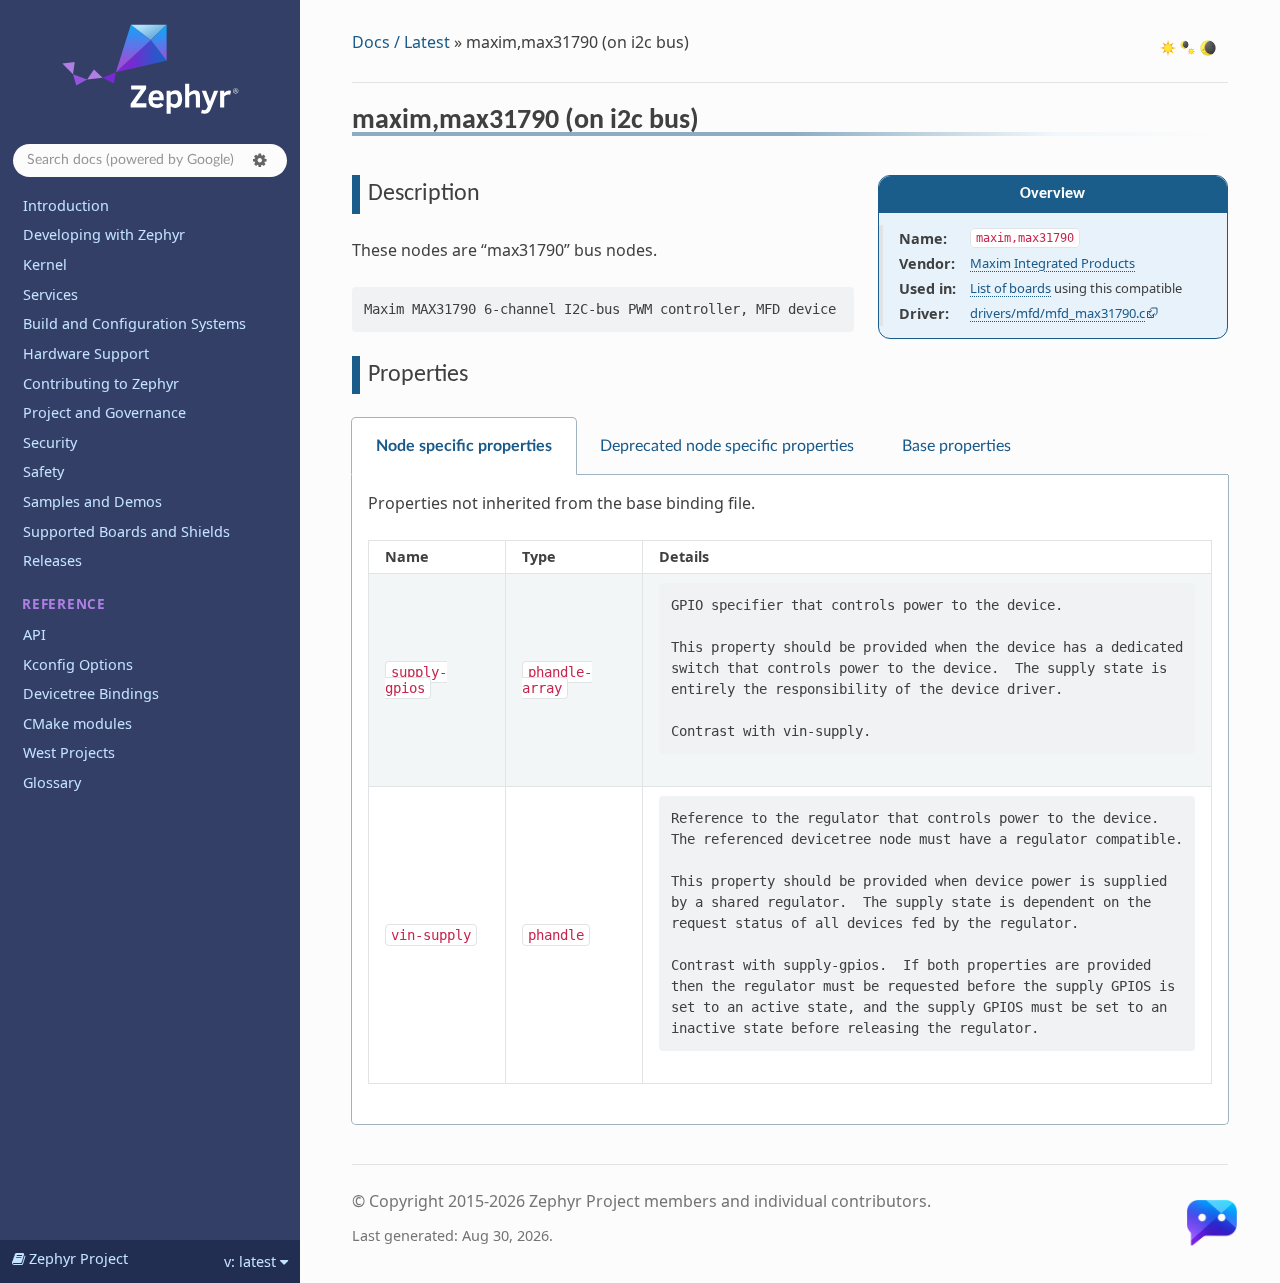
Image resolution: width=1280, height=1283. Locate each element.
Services (50, 294)
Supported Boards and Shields (126, 531)
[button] (260, 160)
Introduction (66, 205)
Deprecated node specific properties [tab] (727, 446)
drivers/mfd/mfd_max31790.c (1057, 313)
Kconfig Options (78, 664)
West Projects (69, 752)
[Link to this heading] (712, 123)
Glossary (52, 782)
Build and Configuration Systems (134, 323)
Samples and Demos (92, 501)
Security (50, 442)
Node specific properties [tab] (464, 446)
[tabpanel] (790, 800)
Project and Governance (104, 412)
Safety (43, 471)
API (34, 634)
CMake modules (77, 723)
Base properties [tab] (956, 446)
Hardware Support (86, 353)
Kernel (45, 264)
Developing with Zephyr (104, 234)
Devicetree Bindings (91, 693)
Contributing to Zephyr (101, 383)
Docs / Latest (401, 42)
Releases (52, 560)
